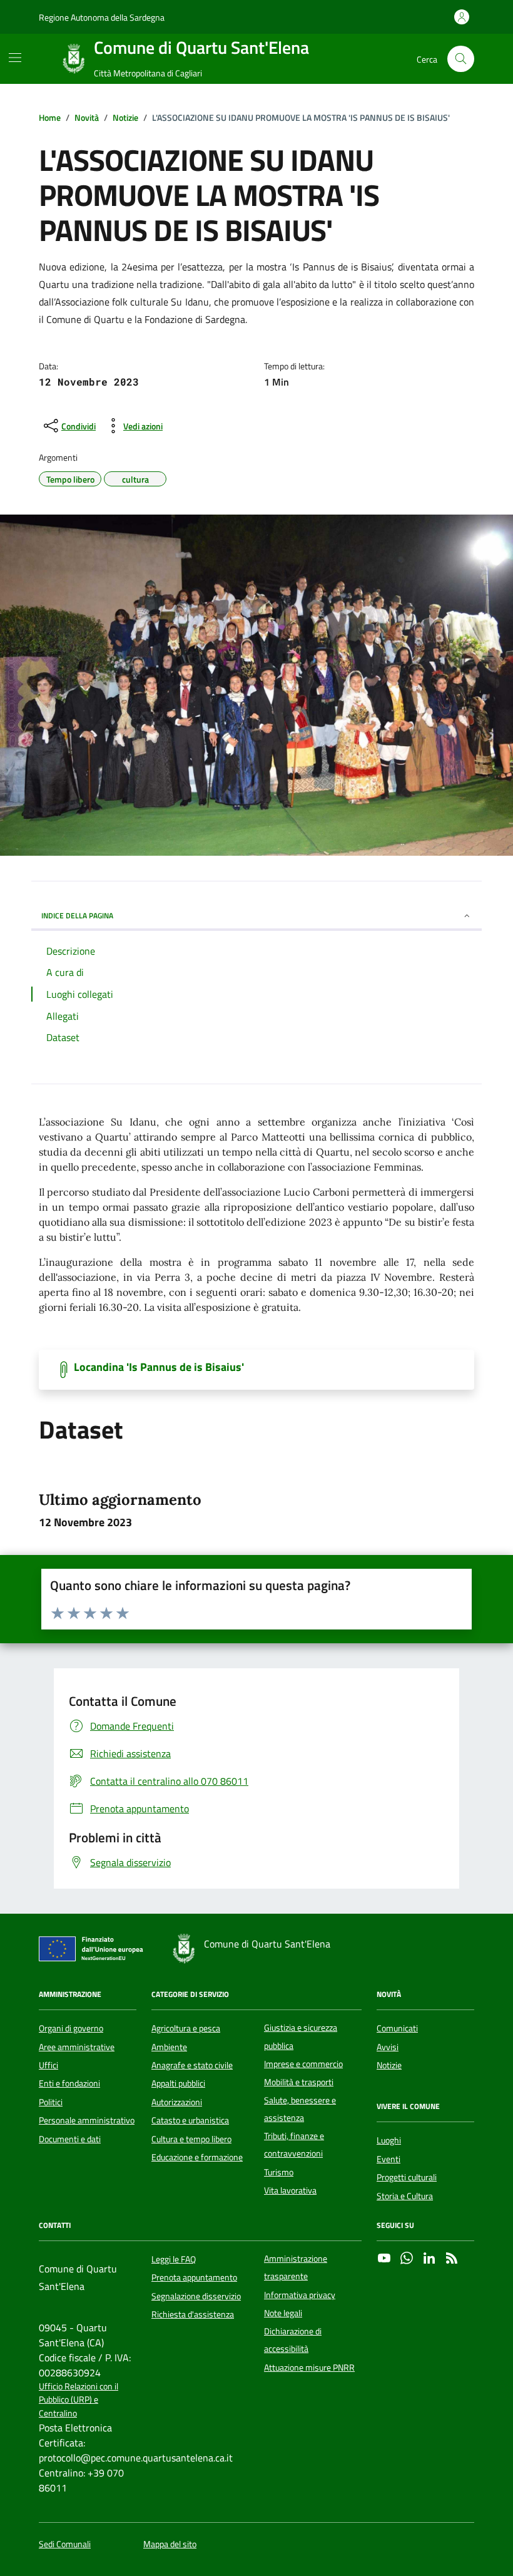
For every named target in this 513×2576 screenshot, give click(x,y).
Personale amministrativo (87, 2120)
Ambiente (169, 2047)
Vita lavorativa (290, 2190)
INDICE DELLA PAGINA (77, 916)
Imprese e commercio (303, 2064)
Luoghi (389, 2140)
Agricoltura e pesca (186, 2028)
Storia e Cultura (405, 2196)
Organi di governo (71, 2028)
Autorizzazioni (177, 2102)
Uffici (48, 2065)
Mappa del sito (170, 2544)
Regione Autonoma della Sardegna (102, 17)
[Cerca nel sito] (461, 59)
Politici (51, 2102)
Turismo (279, 2172)
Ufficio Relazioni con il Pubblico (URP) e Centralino (79, 2400)
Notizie (389, 2065)
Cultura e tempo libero (191, 2139)
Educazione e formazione (197, 2157)
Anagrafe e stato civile (192, 2065)
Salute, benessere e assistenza (300, 2109)
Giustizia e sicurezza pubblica (301, 2036)
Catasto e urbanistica (190, 2120)
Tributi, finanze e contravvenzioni (294, 2145)
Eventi (389, 2159)
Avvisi (388, 2047)
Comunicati (397, 2028)
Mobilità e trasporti (299, 2082)
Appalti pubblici (178, 2083)
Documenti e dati (70, 2139)
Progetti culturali (407, 2177)
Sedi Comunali (65, 2544)
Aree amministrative (77, 2047)
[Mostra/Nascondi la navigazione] (15, 58)
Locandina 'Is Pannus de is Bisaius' (159, 1367)
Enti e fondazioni (69, 2083)
